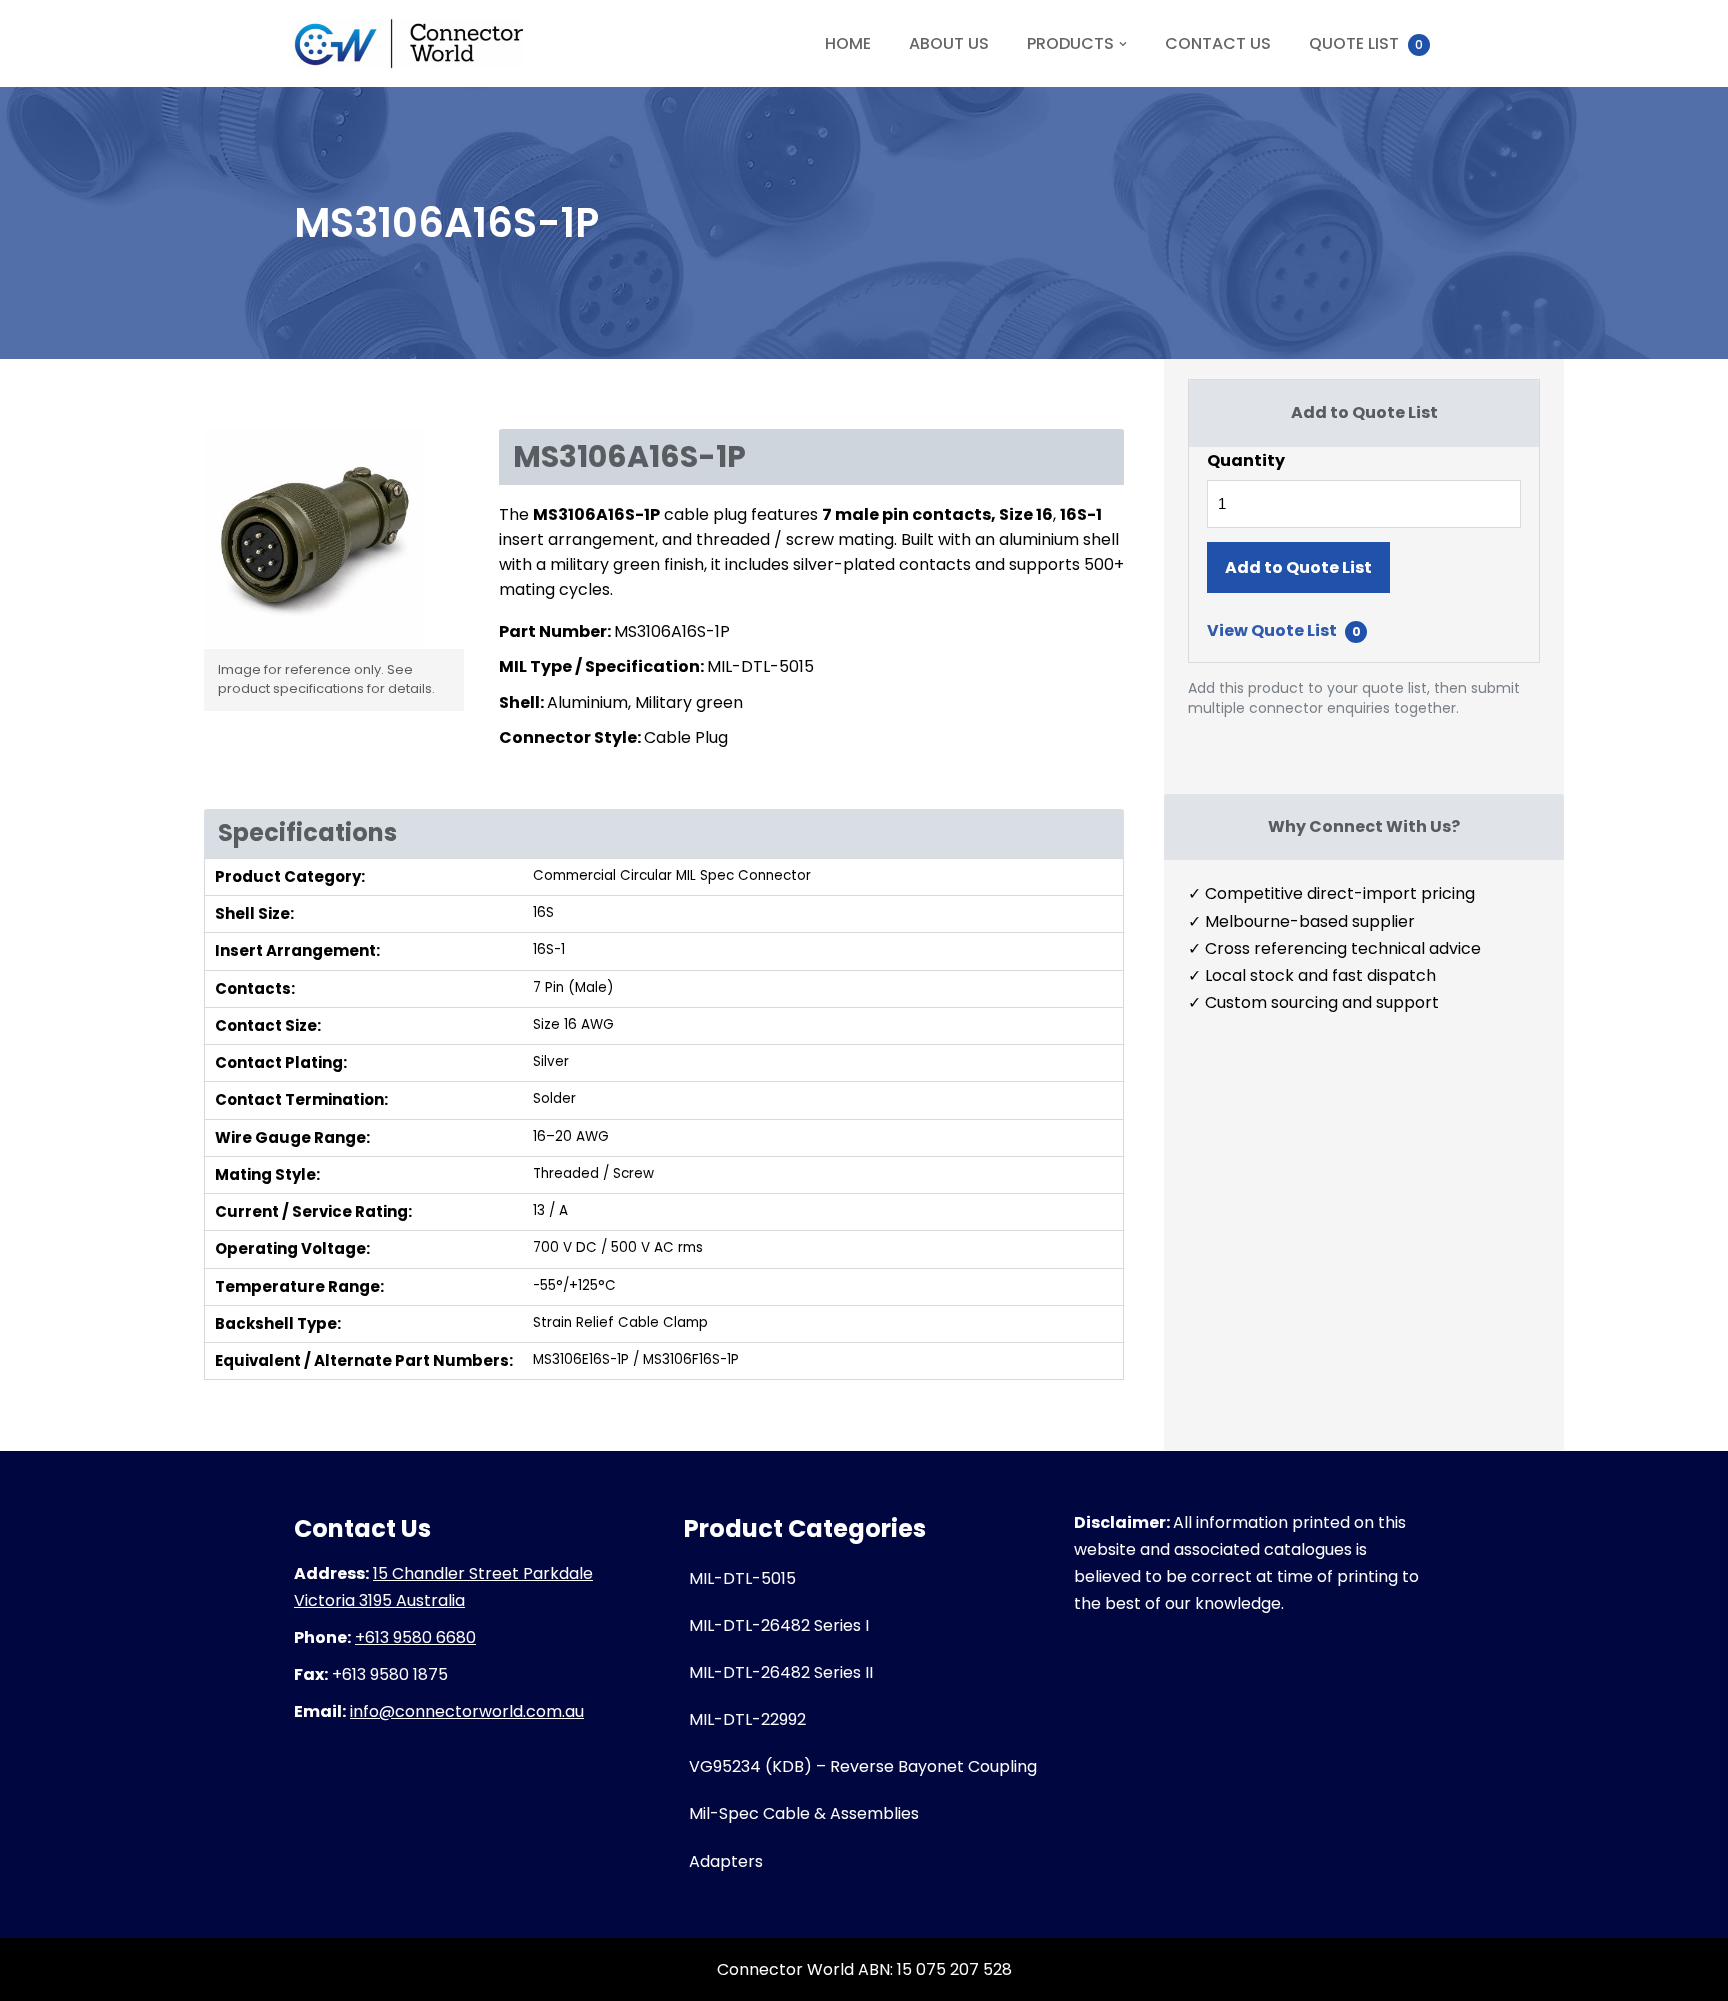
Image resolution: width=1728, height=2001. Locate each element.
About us (949, 43)
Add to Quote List (1298, 567)
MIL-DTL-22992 (747, 1719)
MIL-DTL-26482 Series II (781, 1672)
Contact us (1218, 43)
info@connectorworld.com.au (467, 1711)
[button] (1123, 44)
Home (848, 43)
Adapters (726, 1861)
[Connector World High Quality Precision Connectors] (409, 43)
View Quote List (1284, 630)
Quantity (1246, 460)
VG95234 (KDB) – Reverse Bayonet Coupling (863, 1766)
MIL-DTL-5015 (742, 1578)
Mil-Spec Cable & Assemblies (804, 1813)
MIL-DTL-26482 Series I (779, 1625)
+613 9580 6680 (415, 1637)
